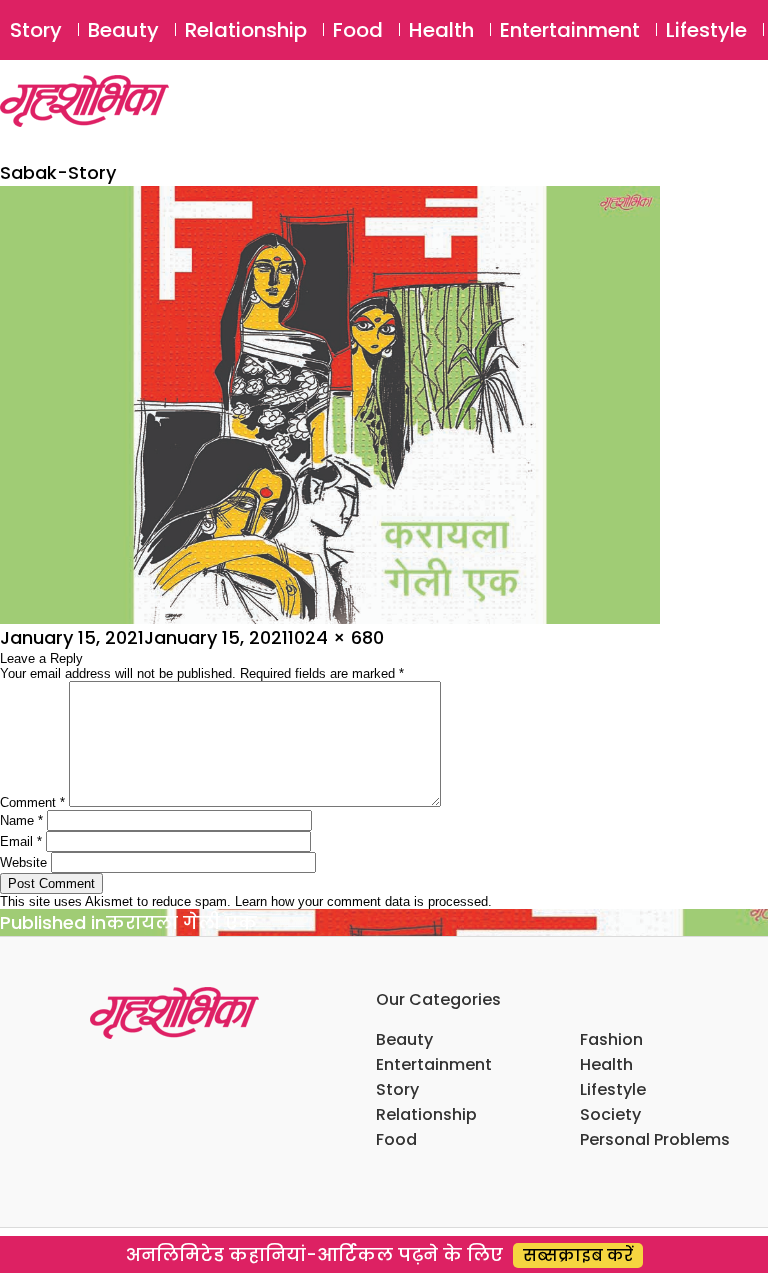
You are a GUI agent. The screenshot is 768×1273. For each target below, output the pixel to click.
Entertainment (570, 30)
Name (21, 820)
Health (441, 30)
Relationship (246, 30)
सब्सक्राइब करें (578, 1255)
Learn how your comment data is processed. (363, 901)
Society (610, 1114)
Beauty (123, 30)
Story (36, 30)
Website (23, 862)
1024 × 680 (336, 637)
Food (358, 30)
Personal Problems (655, 1139)
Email (21, 841)
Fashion (611, 1039)
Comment (32, 802)
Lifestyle (706, 30)
